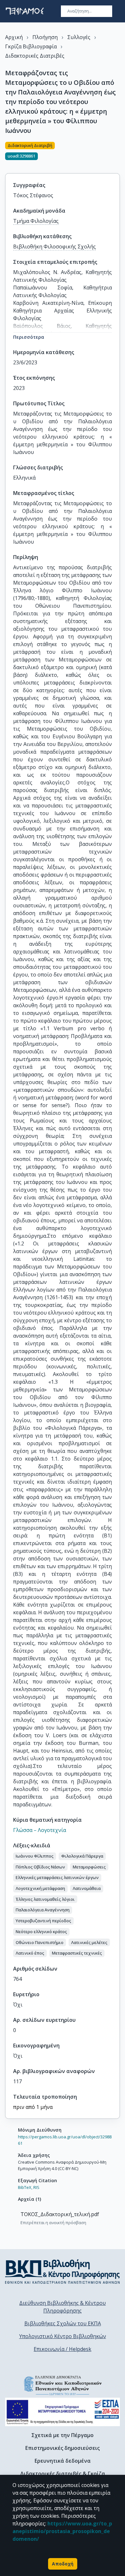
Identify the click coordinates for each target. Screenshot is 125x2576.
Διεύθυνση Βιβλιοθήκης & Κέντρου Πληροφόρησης (63, 2307)
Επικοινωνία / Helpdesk (63, 2349)
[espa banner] (63, 2412)
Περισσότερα (29, 337)
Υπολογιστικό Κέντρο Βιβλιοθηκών (63, 2336)
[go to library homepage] (63, 2272)
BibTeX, (25, 2187)
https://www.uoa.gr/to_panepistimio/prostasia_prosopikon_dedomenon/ (62, 2531)
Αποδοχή (63, 2564)
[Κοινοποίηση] (117, 154)
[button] (35, 1856)
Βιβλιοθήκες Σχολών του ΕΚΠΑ (63, 2323)
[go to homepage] (25, 11)
